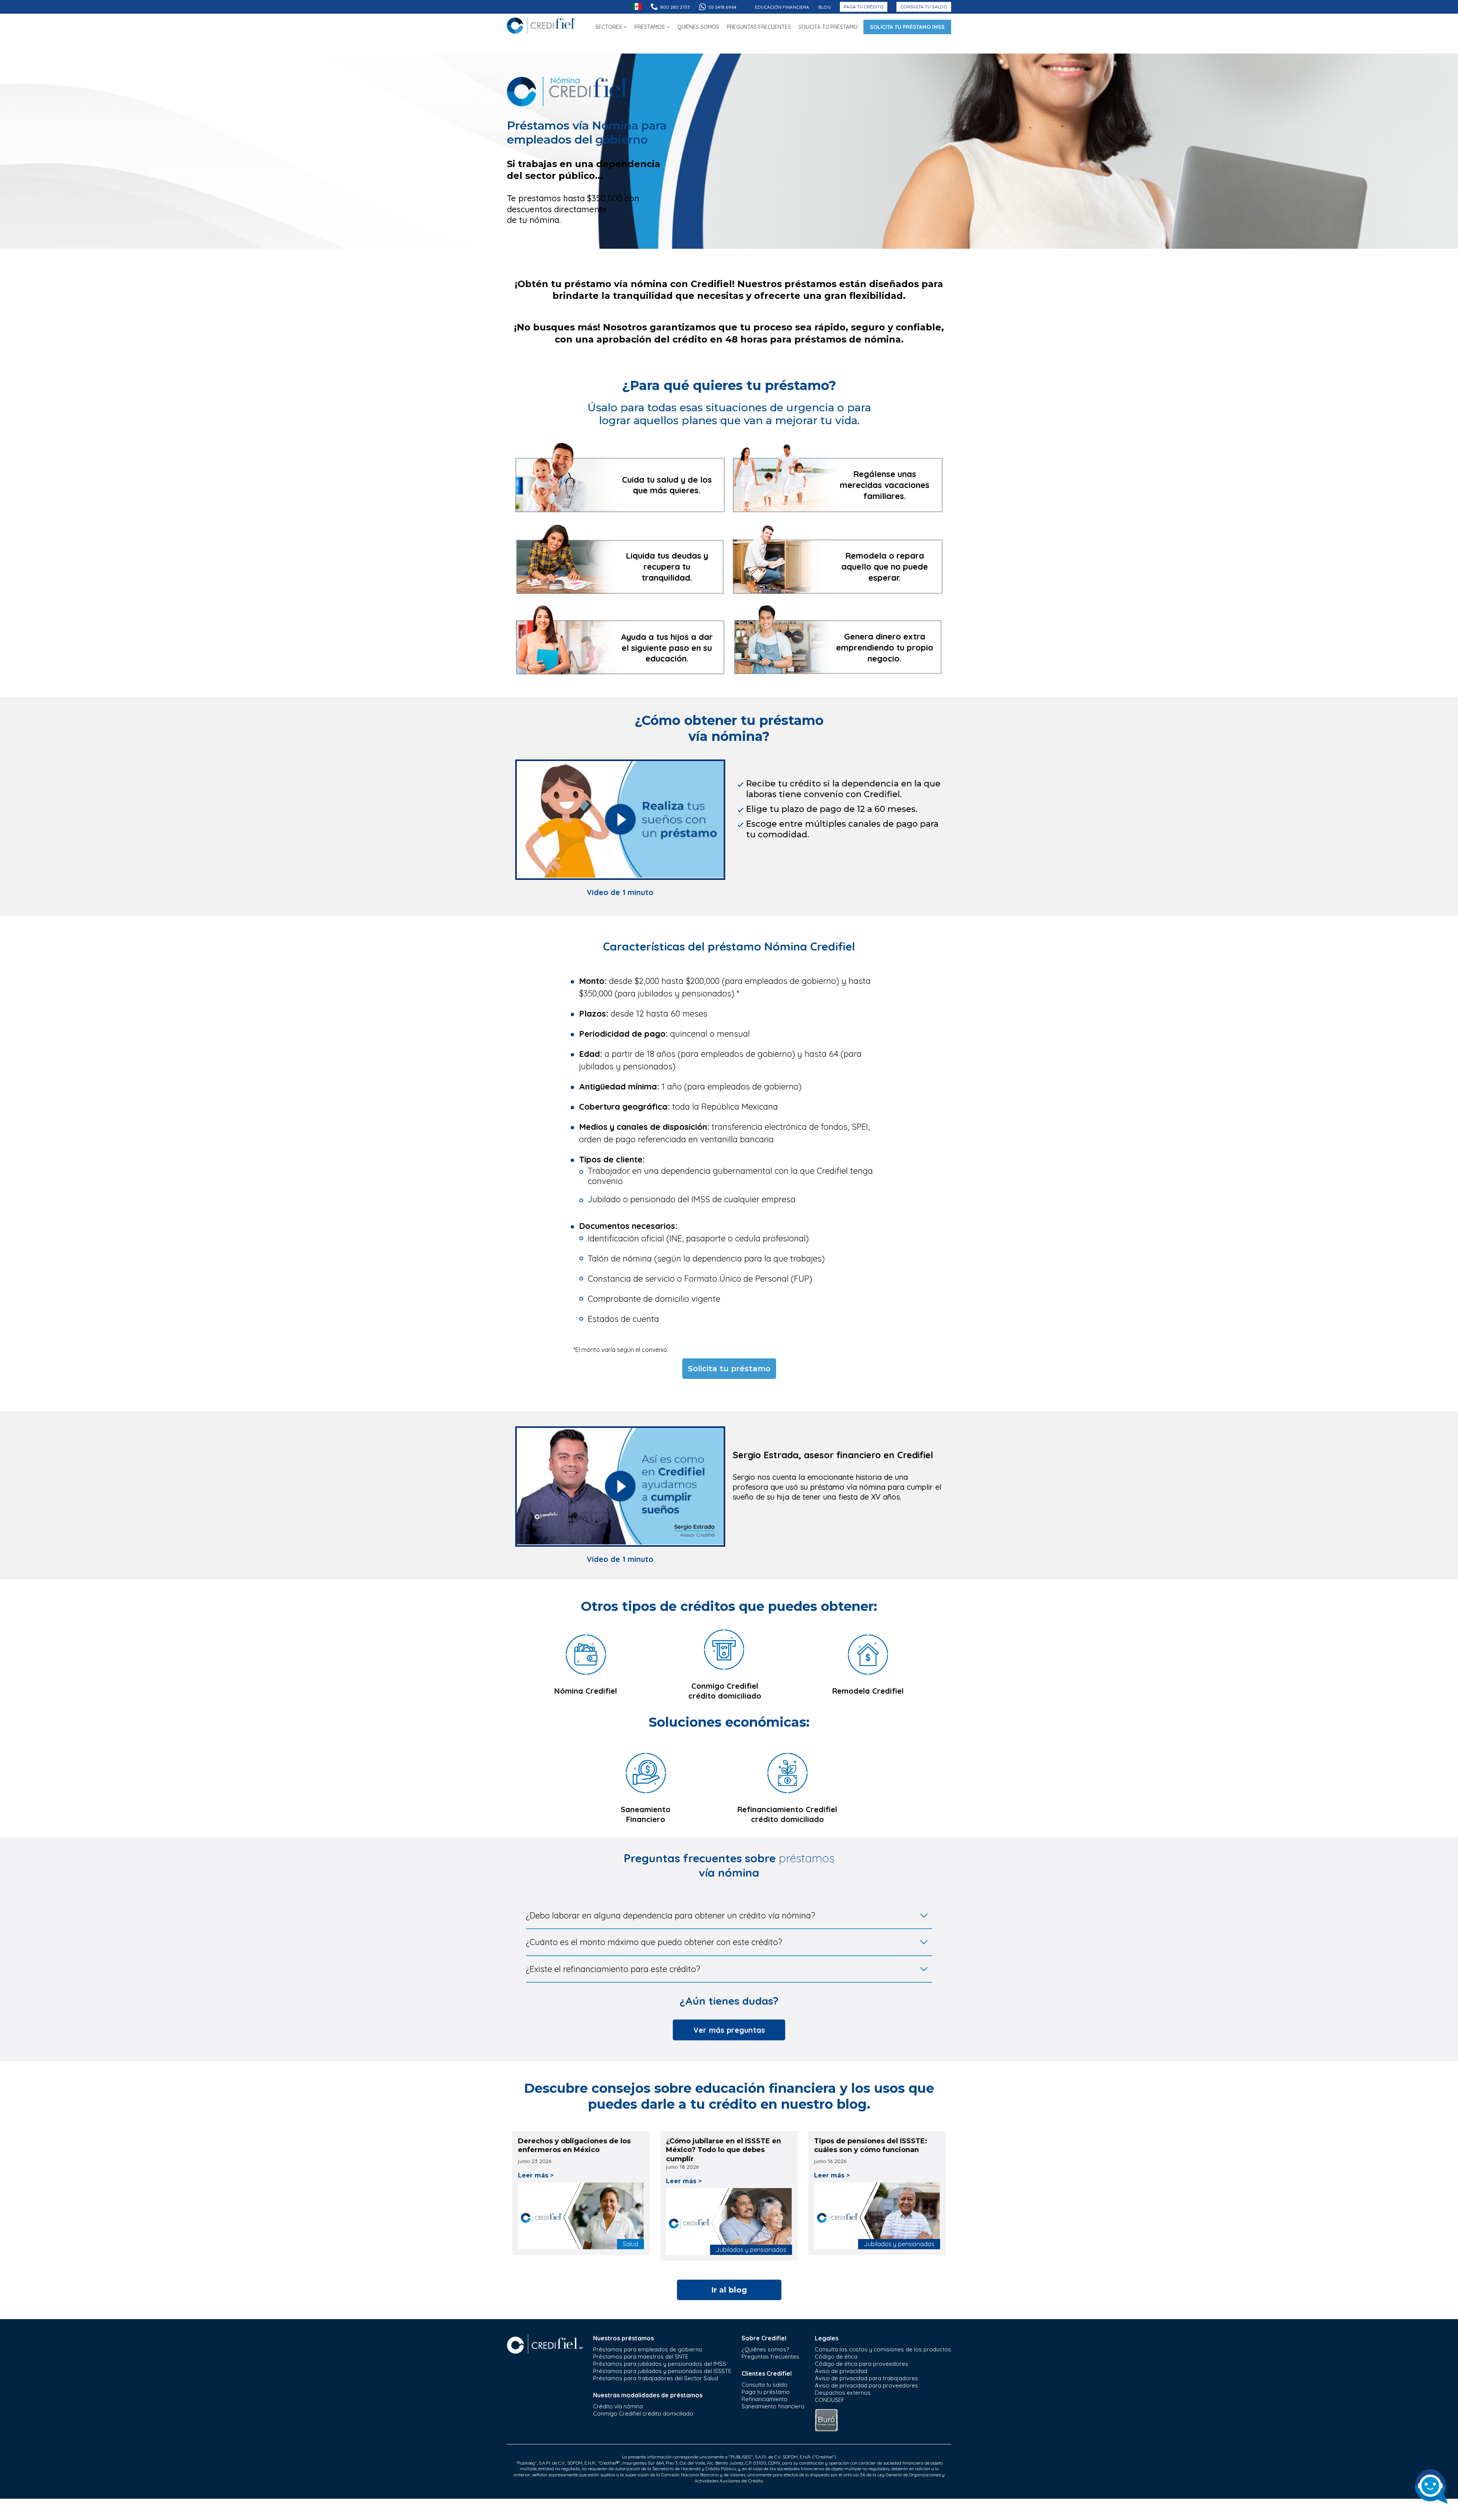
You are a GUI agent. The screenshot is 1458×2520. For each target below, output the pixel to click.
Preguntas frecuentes (770, 2357)
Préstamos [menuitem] (650, 27)
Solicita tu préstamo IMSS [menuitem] (907, 27)
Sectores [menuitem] (609, 27)
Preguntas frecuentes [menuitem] (759, 27)
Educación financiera (782, 7)
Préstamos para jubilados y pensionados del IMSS (660, 2364)
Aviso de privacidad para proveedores (866, 2385)
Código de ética (836, 2357)
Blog (824, 7)
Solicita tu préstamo (729, 1369)
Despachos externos (843, 2393)
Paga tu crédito (864, 7)
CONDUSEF (830, 2400)
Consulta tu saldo (924, 7)
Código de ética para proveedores (862, 2364)
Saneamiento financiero (773, 2406)
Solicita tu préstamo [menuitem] (828, 27)
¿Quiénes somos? (765, 2349)
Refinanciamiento (765, 2399)
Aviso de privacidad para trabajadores (866, 2378)
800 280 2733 (675, 7)
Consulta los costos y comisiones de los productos (883, 2349)
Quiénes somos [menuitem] (698, 27)
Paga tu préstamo (766, 2392)
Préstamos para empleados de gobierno (648, 2349)
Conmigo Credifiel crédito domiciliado (643, 2413)
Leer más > (536, 2175)
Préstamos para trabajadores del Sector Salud (656, 2378)
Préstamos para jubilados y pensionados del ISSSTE (662, 2371)
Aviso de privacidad (841, 2371)
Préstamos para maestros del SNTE (641, 2357)
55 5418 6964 (723, 7)
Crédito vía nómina (618, 2406)
